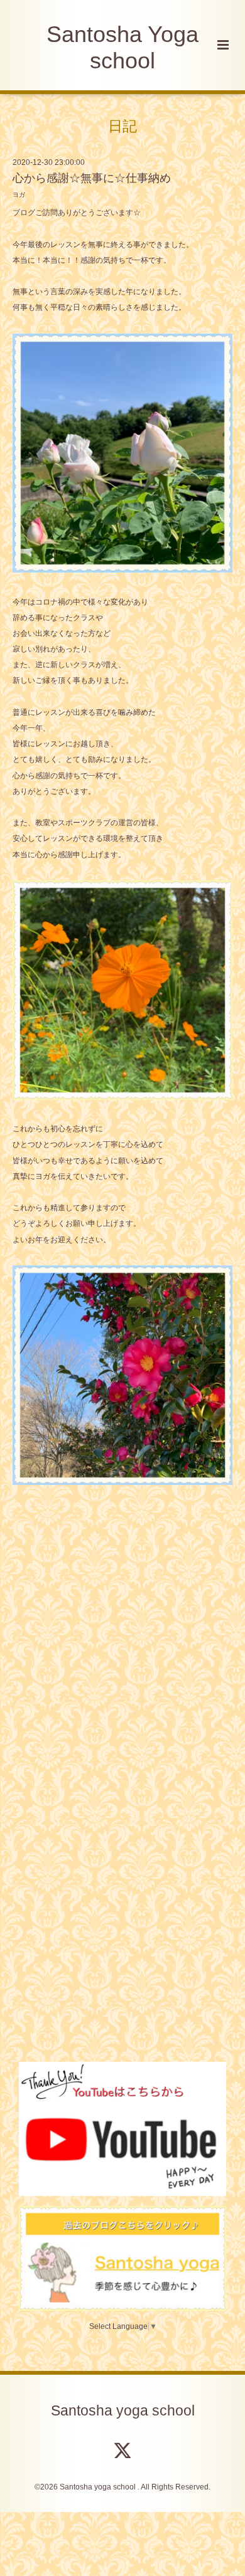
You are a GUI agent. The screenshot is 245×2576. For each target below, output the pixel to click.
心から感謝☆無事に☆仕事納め (92, 178)
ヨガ (19, 195)
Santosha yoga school (123, 2411)
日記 (122, 126)
